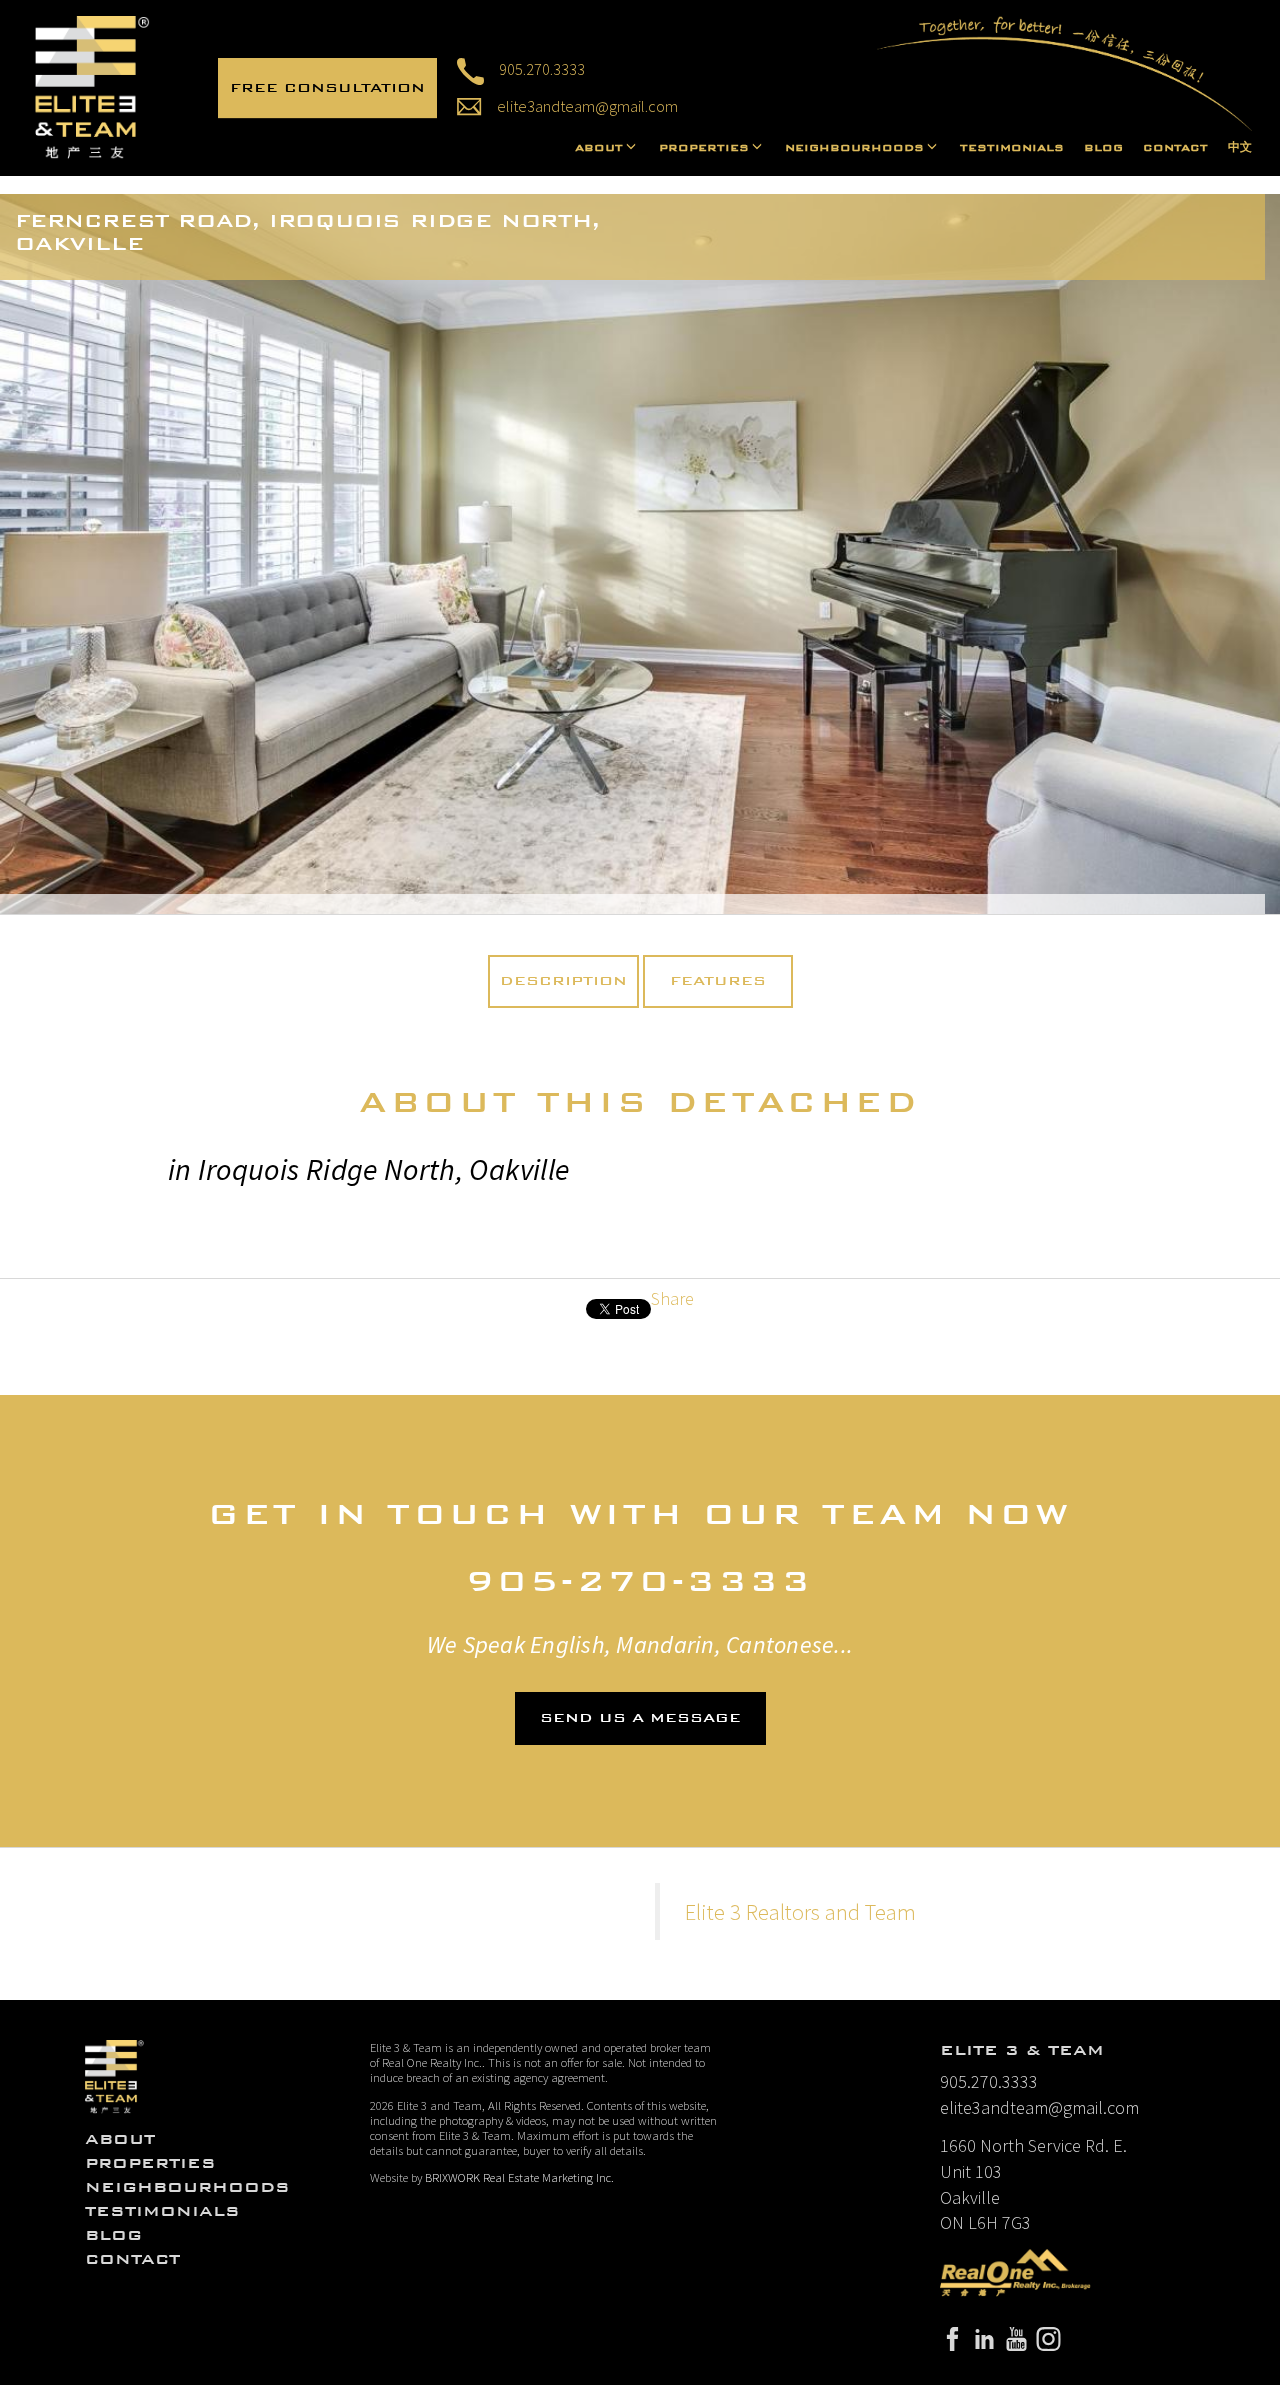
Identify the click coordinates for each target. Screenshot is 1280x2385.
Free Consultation (327, 87)
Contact (1175, 148)
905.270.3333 (542, 69)
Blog (1103, 148)
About (120, 2138)
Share (672, 1298)
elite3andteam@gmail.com (1039, 2107)
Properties (150, 2162)
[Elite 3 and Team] (92, 85)
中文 (1240, 148)
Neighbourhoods (187, 2186)
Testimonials (1012, 148)
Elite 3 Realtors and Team (800, 1912)
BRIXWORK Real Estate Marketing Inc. (519, 2177)
